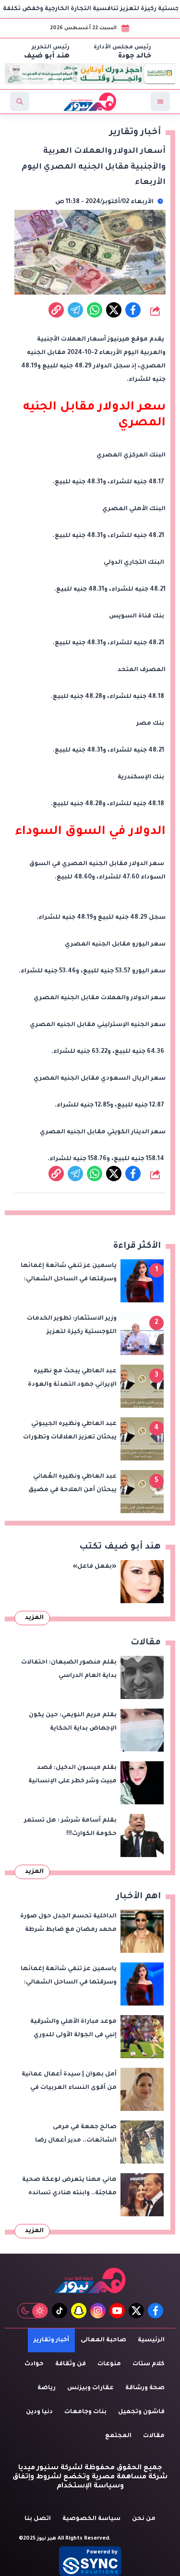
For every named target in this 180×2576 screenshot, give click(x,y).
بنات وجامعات (85, 2412)
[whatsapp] (56, 310)
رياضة (47, 2388)
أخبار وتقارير (51, 2340)
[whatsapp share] (95, 310)
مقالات (154, 2436)
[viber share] (75, 310)
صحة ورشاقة (145, 2388)
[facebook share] (133, 310)
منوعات (109, 2364)
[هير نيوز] (90, 2280)
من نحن (144, 2519)
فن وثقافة (71, 2364)
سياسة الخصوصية (91, 2519)
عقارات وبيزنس (90, 2388)
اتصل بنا (38, 2519)
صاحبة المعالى (103, 2340)
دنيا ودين (39, 2412)
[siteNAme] (90, 102)
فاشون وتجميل (141, 2412)
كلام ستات (149, 2364)
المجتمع (118, 2436)
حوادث (34, 2364)
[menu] (160, 102)
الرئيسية (151, 2340)
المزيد (34, 1618)
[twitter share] (114, 310)
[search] (20, 102)
